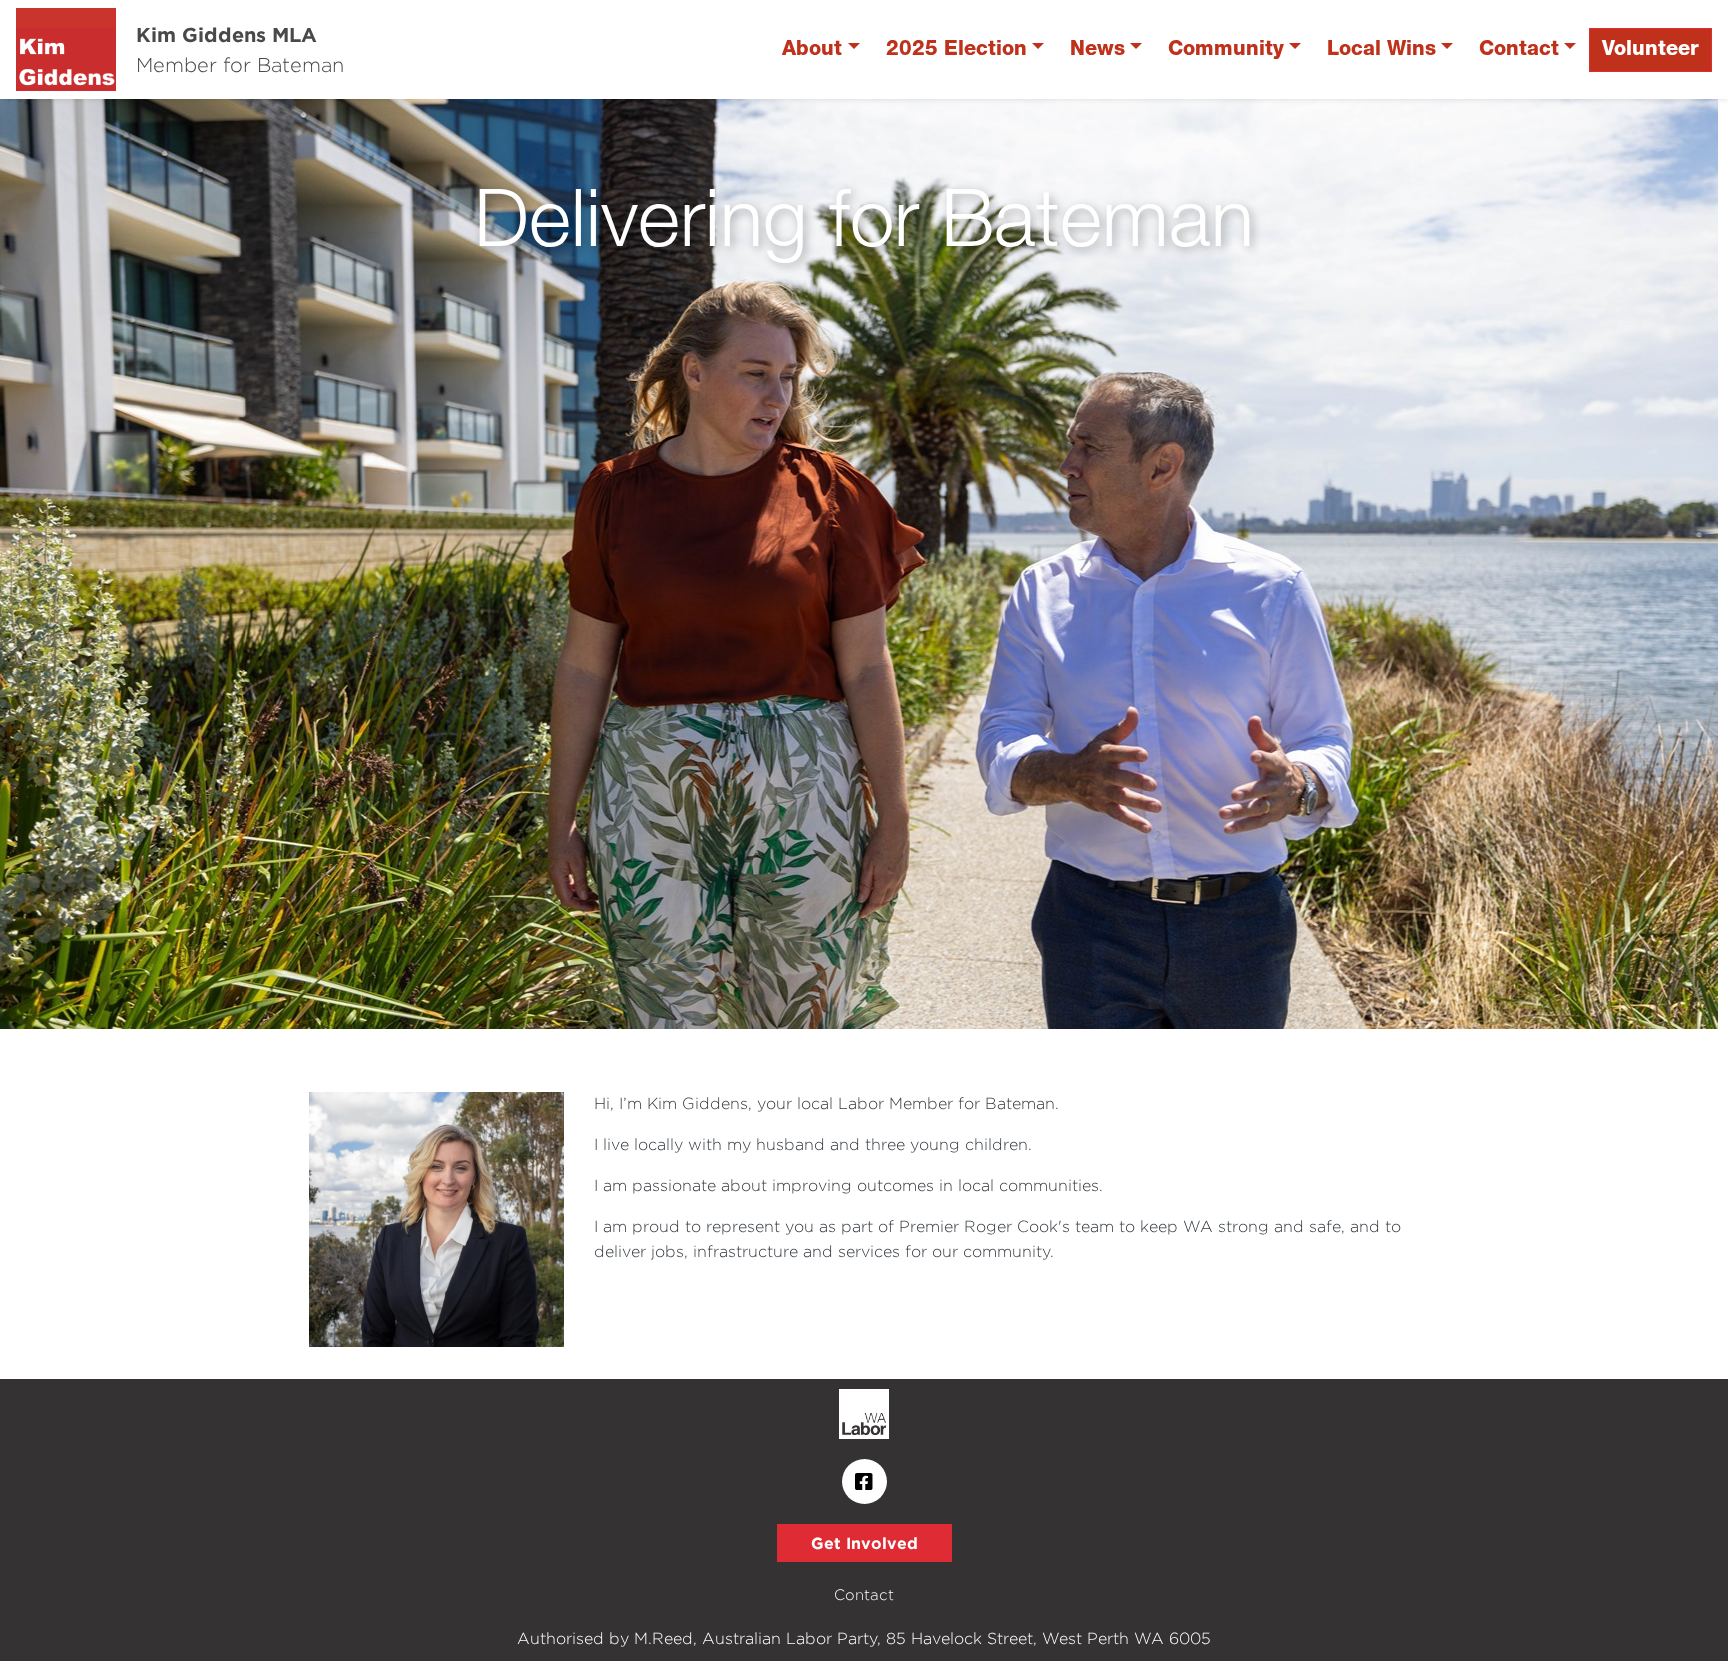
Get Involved (864, 1543)
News (1097, 49)
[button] (129, 564)
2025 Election (956, 49)
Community (1226, 49)
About (812, 49)
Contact (1519, 49)
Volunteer (1650, 49)
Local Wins (1381, 49)
